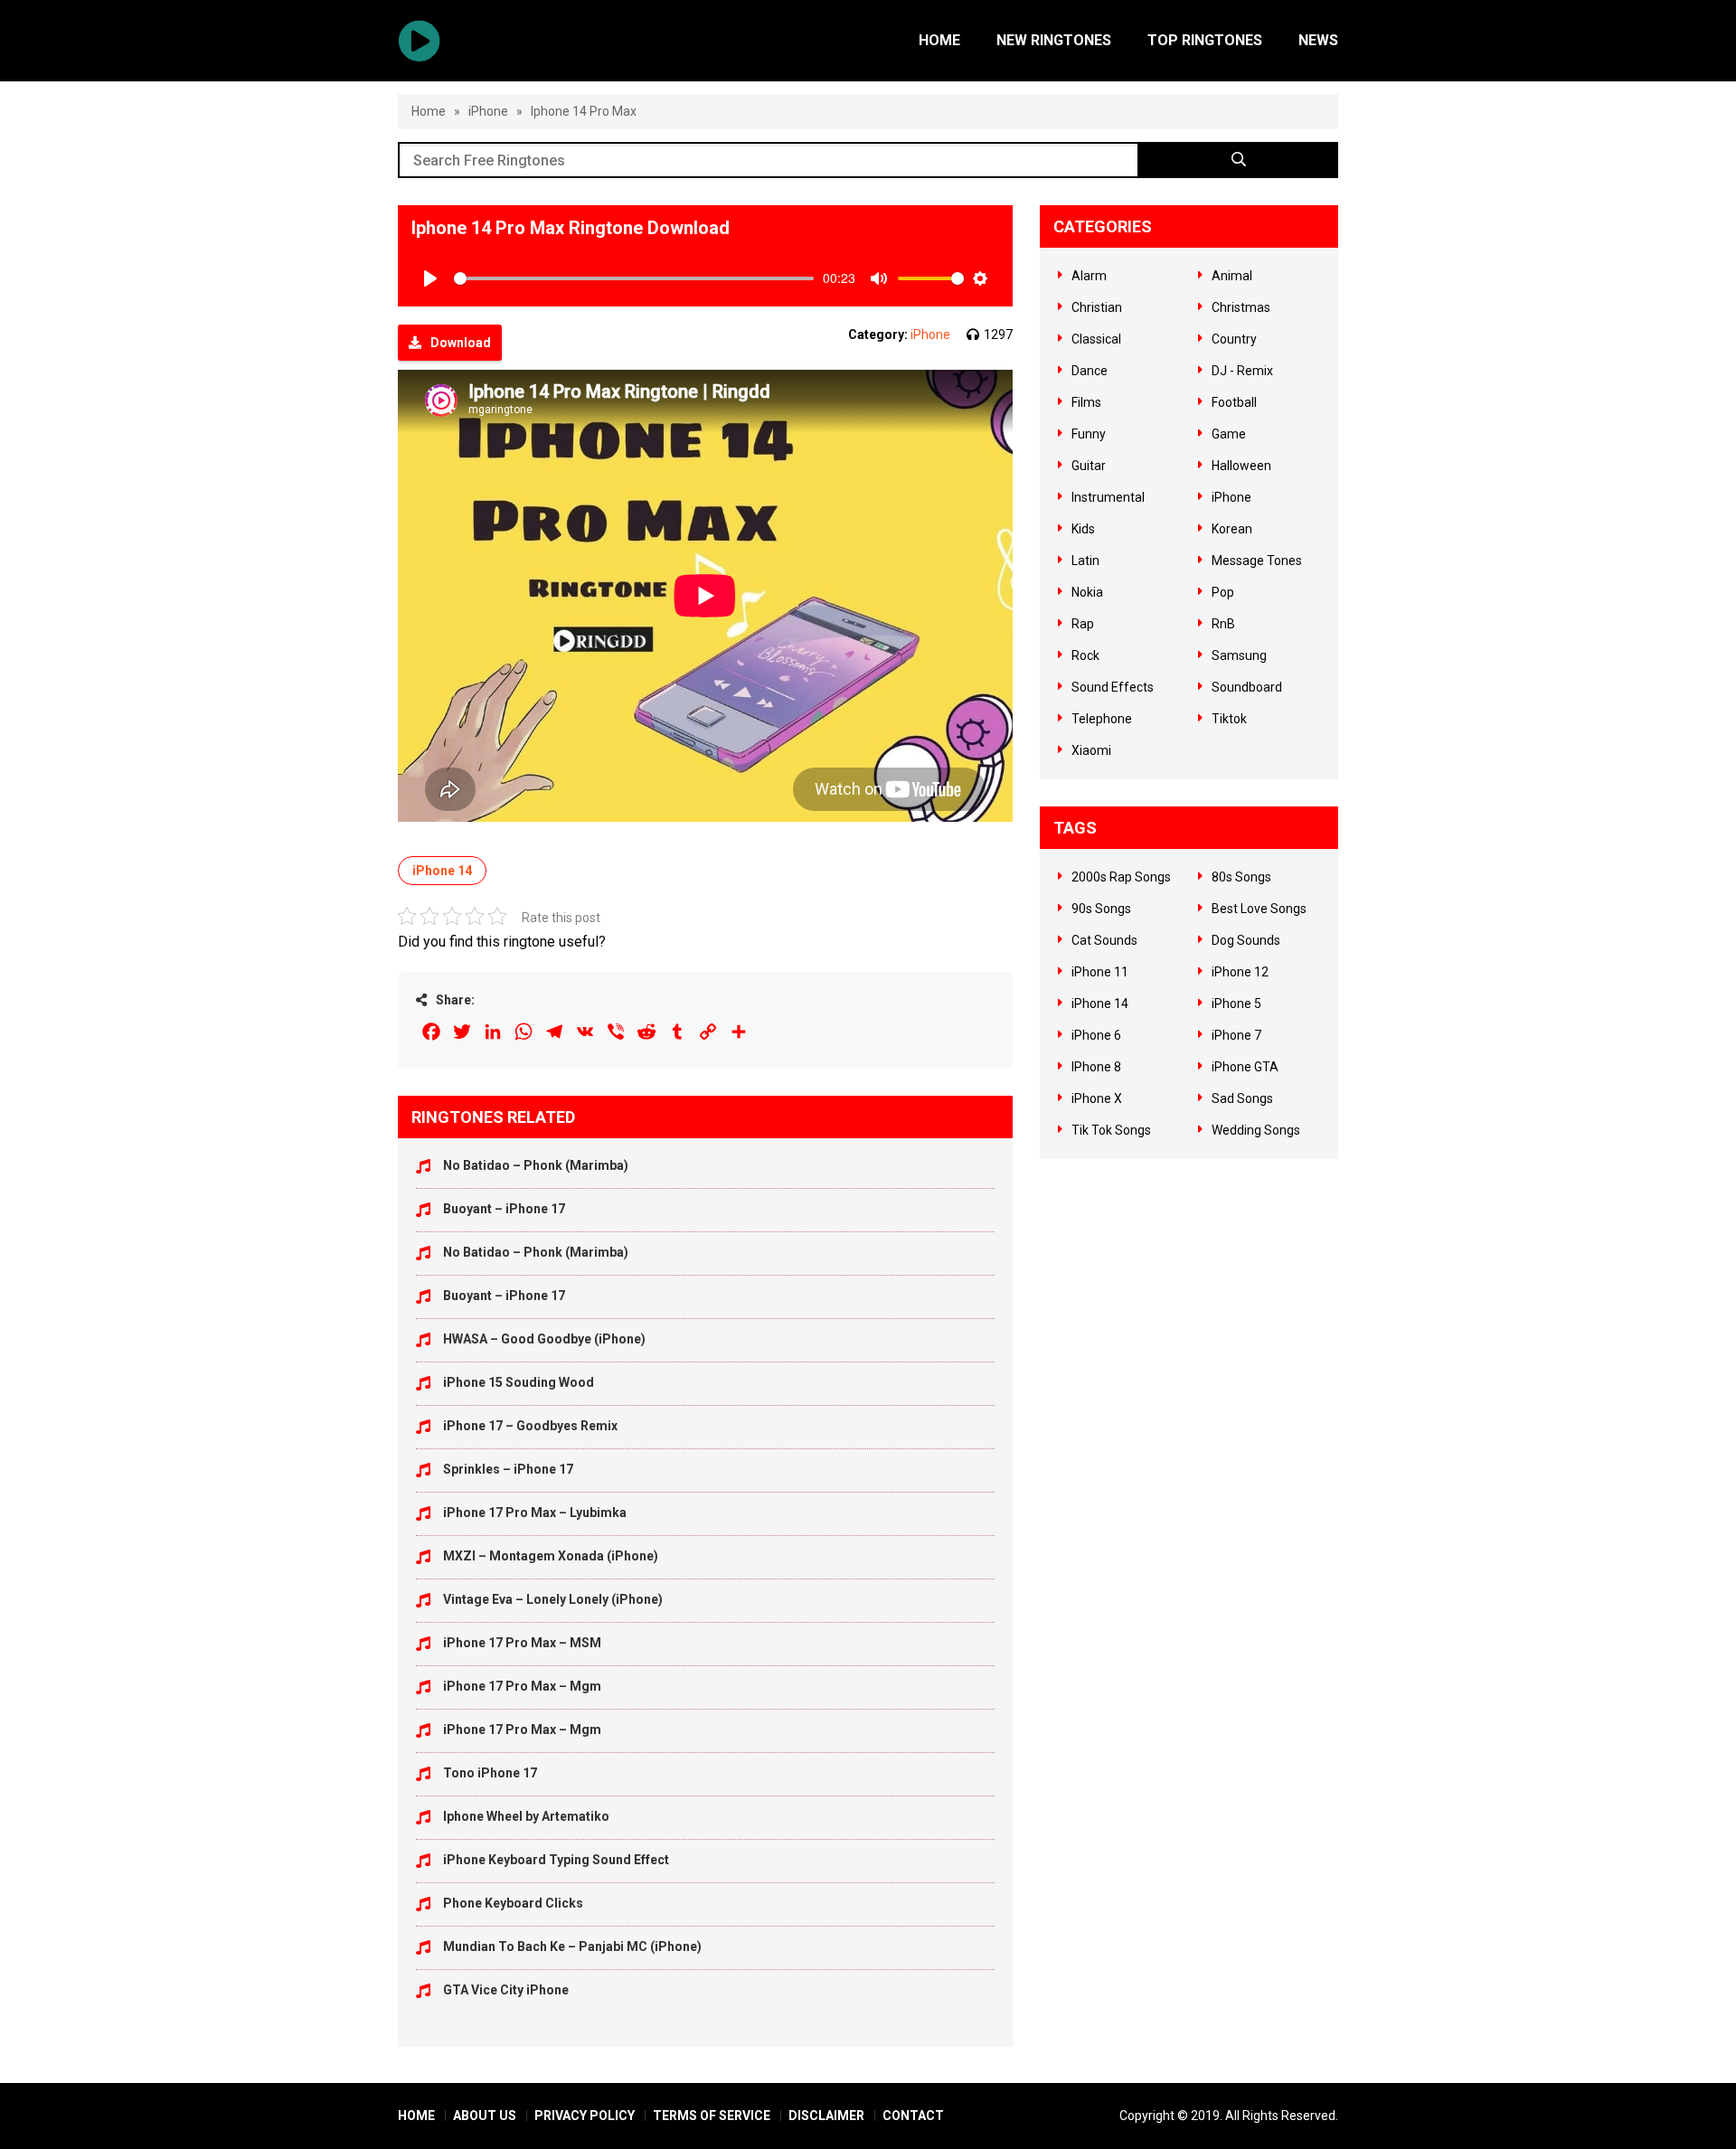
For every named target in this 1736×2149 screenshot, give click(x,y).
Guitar (1089, 466)
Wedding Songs (1256, 1130)
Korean (1232, 529)
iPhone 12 (1240, 972)
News (1318, 40)
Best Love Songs (1259, 909)
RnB (1223, 624)
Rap (1083, 624)
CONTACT (913, 2116)
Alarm (1089, 276)
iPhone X (1097, 1098)
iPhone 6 (1096, 1035)
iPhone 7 (1236, 1035)
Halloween (1241, 466)
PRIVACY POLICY (585, 2116)
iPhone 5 (1236, 1004)
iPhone (488, 111)
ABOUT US (485, 2116)
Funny (1089, 434)
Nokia (1087, 592)
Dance (1090, 371)
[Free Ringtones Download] (419, 41)
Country (1234, 339)
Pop (1223, 592)
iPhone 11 (1100, 972)
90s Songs (1101, 909)
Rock (1085, 655)
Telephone (1102, 719)
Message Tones (1257, 561)
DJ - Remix (1242, 371)
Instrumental (1108, 497)
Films (1086, 402)
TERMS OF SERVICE (712, 2116)
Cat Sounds (1104, 940)
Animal (1232, 276)
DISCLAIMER (826, 2116)
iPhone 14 (442, 871)
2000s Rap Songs (1121, 877)
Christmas (1241, 307)
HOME (416, 2116)
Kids (1083, 529)
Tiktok (1229, 719)
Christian (1097, 307)
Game (1229, 434)
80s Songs (1241, 877)
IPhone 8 (1096, 1067)
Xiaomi (1091, 750)
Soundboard (1247, 687)
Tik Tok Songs (1111, 1130)
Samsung (1239, 655)
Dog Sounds (1246, 940)
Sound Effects (1113, 687)
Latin (1085, 561)
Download (461, 343)
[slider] (634, 278)
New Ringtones (1054, 40)
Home (939, 40)
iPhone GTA (1245, 1067)
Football (1234, 402)
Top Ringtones (1205, 40)
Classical (1096, 339)
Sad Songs (1242, 1098)
